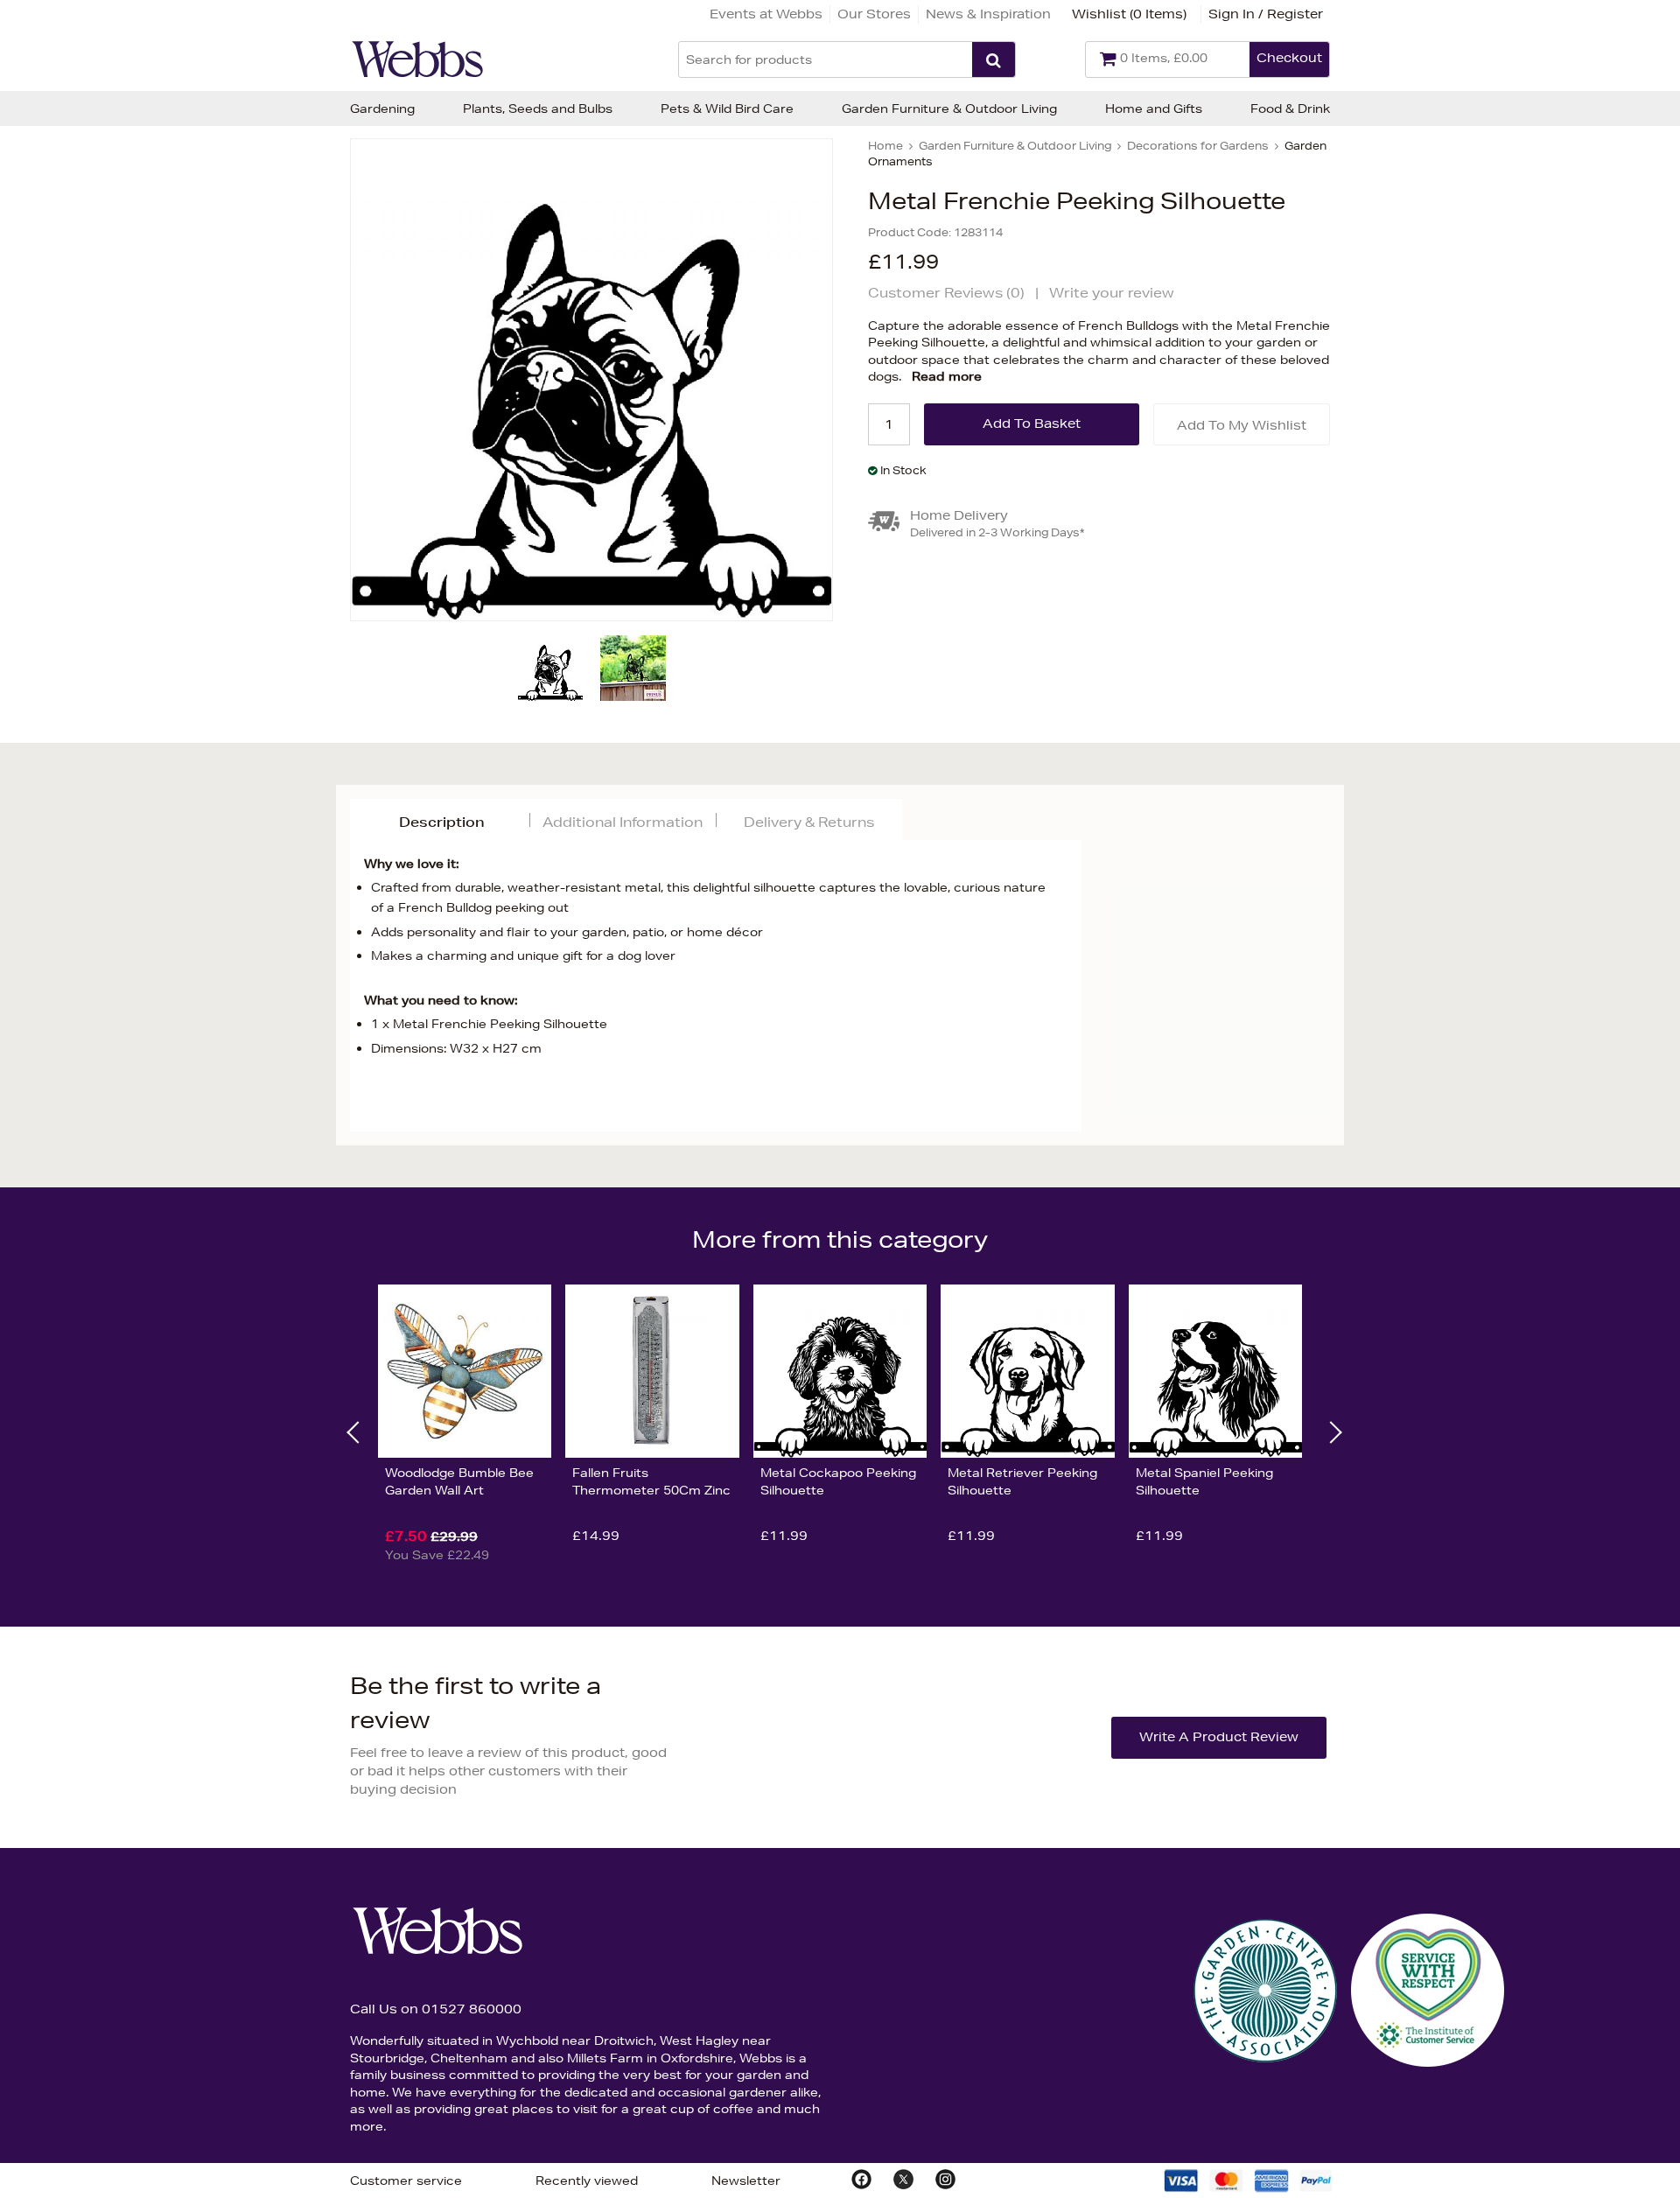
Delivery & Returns (809, 822)
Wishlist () (1129, 14)
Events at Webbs (766, 14)
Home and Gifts (1154, 108)
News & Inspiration (988, 14)
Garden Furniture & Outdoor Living (949, 108)
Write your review (1112, 293)
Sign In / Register (1266, 14)
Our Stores (874, 14)
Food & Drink (1290, 108)
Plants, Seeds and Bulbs (538, 108)
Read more (947, 376)
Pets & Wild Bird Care (727, 108)
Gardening (382, 108)
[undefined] (591, 380)
